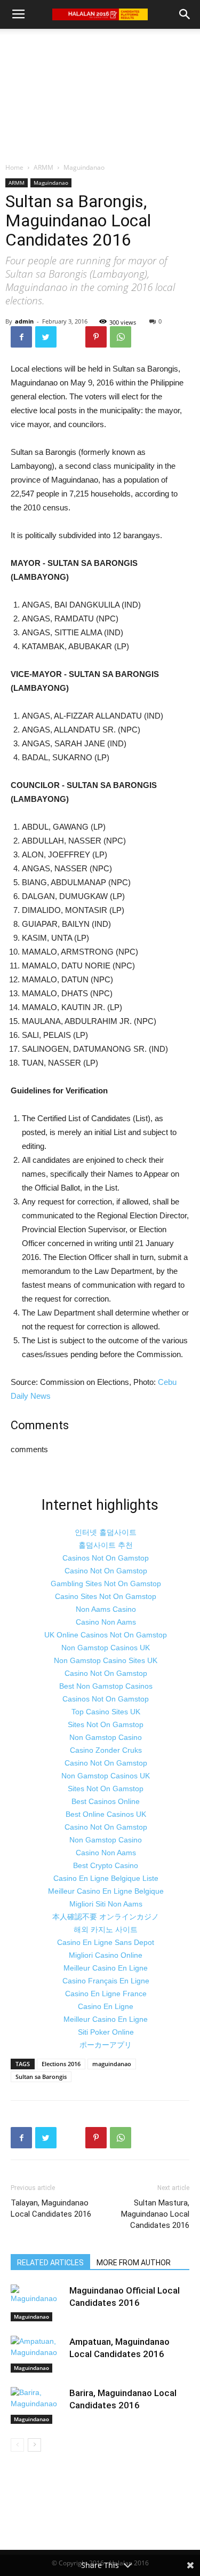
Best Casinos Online (106, 1801)
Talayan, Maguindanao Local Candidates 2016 (51, 2208)
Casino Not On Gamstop (106, 1571)
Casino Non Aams (106, 1622)
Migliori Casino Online (106, 1955)
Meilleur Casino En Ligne (106, 1968)
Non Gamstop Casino (106, 1737)
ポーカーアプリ (106, 2045)
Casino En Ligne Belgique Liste (106, 1878)
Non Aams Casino (106, 1609)
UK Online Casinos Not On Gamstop (106, 1635)
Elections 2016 (61, 2064)
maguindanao (112, 2064)
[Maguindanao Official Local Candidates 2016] (37, 2303)
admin (24, 321)
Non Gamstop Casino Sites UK (106, 1660)
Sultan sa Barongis (41, 2077)
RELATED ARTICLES (50, 2263)
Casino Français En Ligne (106, 1981)
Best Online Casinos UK (106, 1814)
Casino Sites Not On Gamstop (106, 1596)
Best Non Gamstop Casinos (106, 1686)
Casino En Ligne (106, 2006)
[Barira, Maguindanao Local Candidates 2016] (37, 2405)
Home (14, 167)
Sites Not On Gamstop (106, 1724)
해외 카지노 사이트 (106, 1929)
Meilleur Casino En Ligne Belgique (106, 1891)
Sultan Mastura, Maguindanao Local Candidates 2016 (155, 2214)
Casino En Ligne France (106, 1994)
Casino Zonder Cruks (106, 1750)
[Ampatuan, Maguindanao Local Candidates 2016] (37, 2354)
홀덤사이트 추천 (106, 1545)
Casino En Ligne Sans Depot (106, 1942)
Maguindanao (84, 167)
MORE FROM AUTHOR (134, 2263)
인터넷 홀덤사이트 (106, 1532)
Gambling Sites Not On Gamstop (106, 1584)
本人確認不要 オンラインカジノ (106, 1917)
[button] (185, 14)
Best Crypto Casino (106, 1865)
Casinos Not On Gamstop (106, 1558)
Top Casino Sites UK (106, 1712)
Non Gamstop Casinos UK (106, 1648)
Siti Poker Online (106, 2032)
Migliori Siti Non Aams (106, 1904)
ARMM (43, 167)
